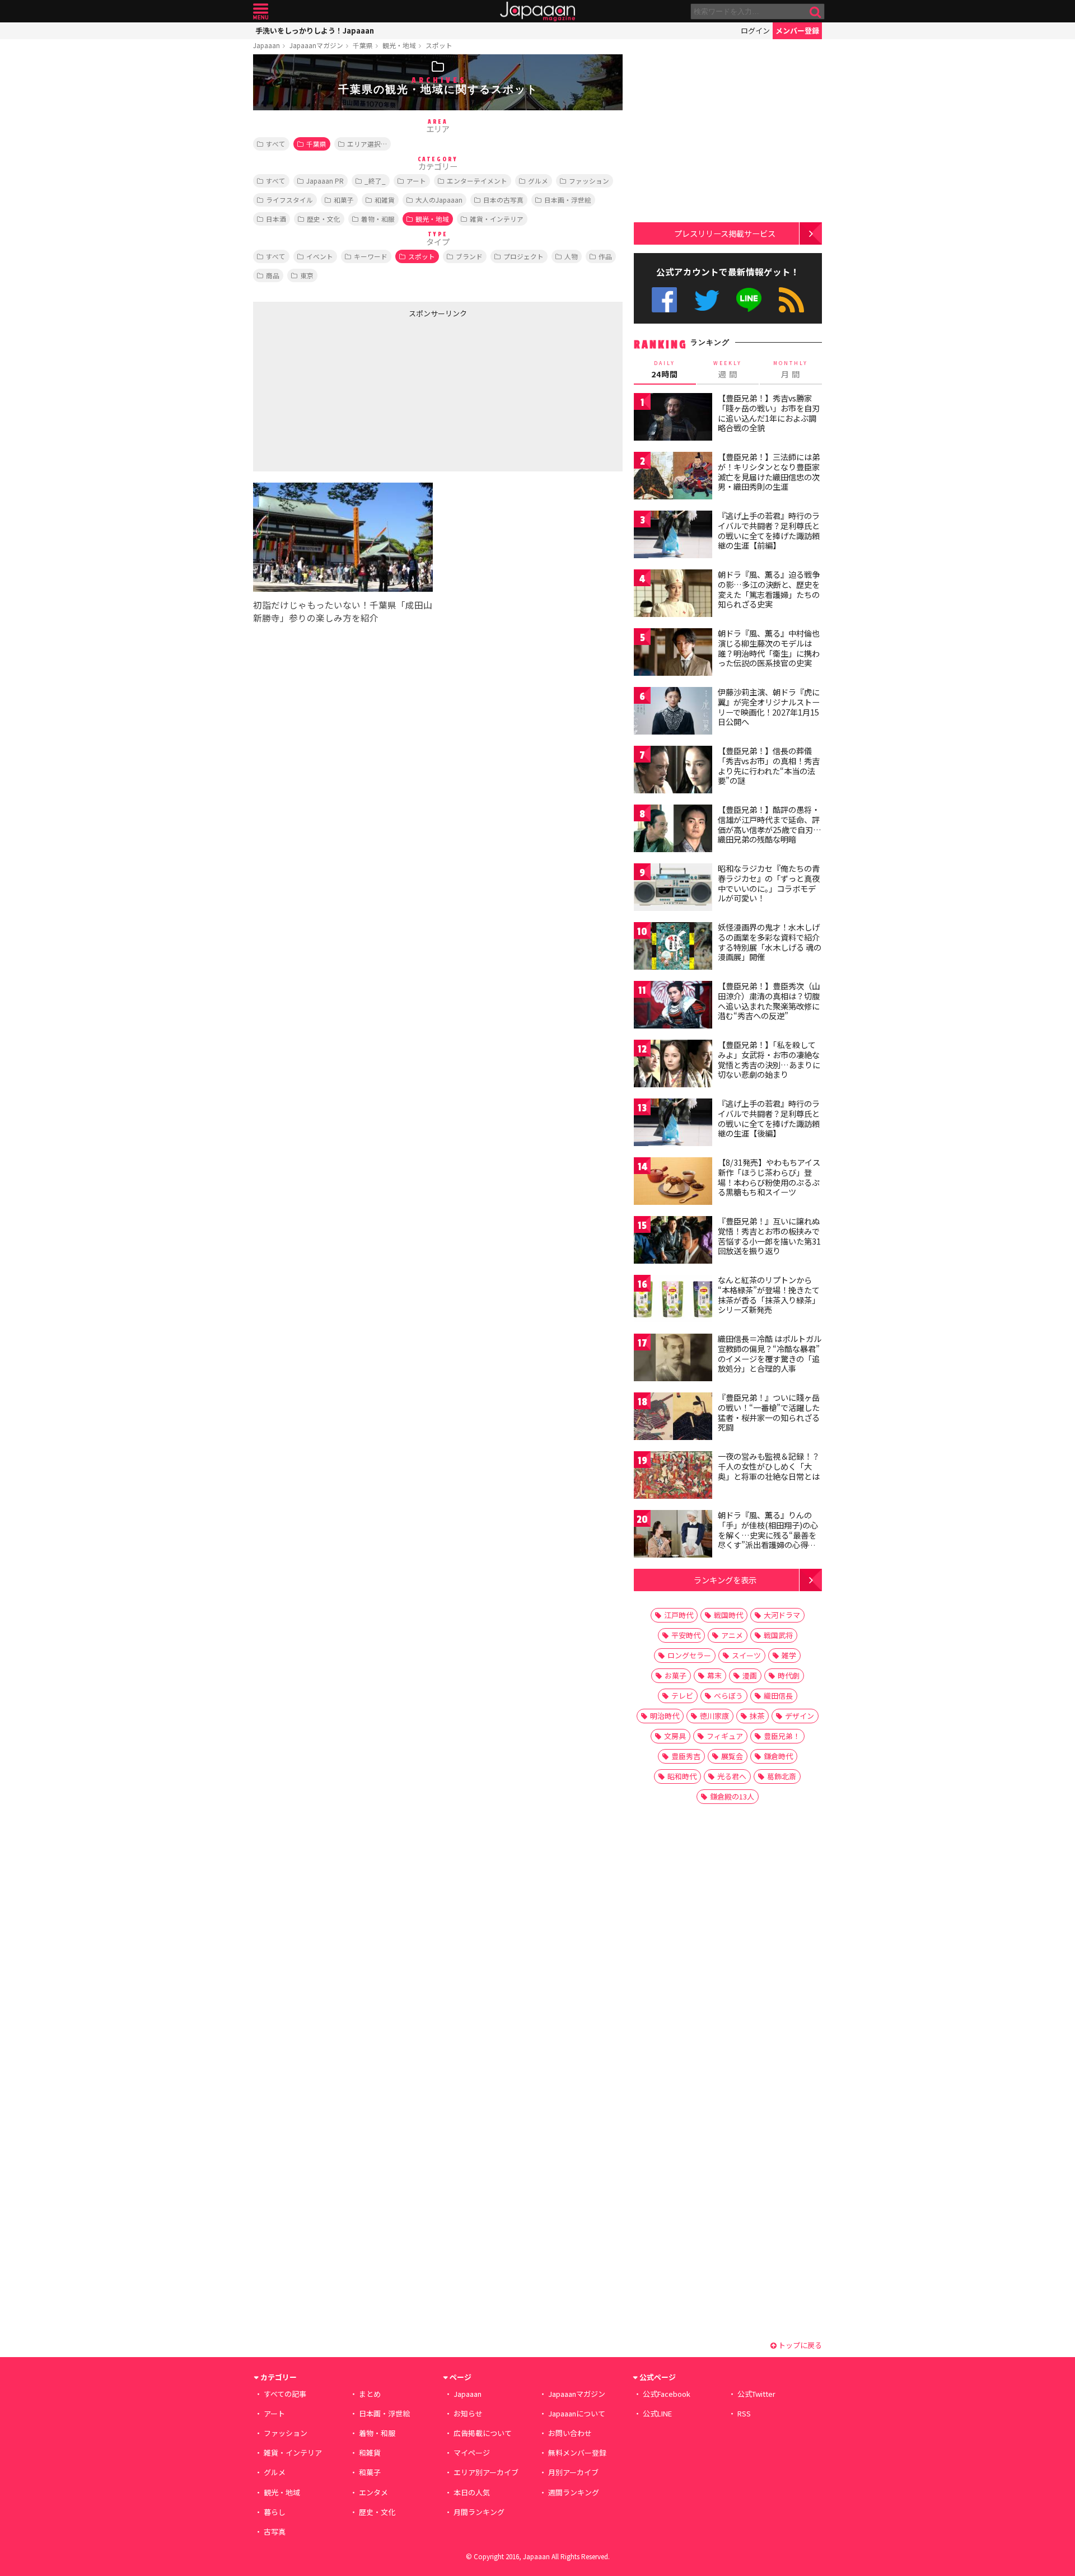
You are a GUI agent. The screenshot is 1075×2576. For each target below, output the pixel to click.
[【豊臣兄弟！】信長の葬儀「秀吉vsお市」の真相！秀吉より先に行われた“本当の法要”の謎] (673, 771)
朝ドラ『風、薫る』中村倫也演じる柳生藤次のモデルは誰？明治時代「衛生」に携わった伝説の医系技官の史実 (769, 648)
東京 (307, 275)
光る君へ (732, 1776)
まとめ (370, 2394)
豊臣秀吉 (686, 1756)
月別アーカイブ (573, 2472)
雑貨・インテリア (497, 219)
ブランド (469, 256)
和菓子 (344, 200)
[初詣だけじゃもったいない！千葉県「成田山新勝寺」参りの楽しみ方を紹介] (343, 539)
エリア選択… (367, 144)
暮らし (275, 2512)
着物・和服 (378, 219)
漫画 (750, 1675)
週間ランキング (574, 2492)
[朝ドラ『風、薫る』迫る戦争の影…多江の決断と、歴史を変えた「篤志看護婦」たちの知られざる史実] (673, 595)
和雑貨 (385, 200)
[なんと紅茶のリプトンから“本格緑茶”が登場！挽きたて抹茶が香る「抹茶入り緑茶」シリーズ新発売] (673, 1300)
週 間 (728, 370)
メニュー (261, 11)
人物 (571, 256)
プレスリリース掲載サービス (725, 233)
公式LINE (749, 300)
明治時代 (665, 1716)
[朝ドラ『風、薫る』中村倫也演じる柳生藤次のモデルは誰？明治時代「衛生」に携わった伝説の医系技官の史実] (673, 654)
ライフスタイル (289, 200)
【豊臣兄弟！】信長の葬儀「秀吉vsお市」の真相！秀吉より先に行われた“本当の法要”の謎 (769, 766)
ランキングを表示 (725, 1580)
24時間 (665, 370)
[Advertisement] (345, 392)
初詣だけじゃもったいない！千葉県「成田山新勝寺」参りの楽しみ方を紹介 (343, 611)
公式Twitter (707, 300)
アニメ (732, 1635)
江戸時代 (679, 1615)
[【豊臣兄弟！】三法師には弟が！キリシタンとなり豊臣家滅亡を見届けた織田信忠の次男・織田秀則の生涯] (673, 477)
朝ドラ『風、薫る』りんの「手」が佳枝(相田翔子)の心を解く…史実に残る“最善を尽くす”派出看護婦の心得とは (768, 1535)
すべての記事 (285, 2394)
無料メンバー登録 (577, 2453)
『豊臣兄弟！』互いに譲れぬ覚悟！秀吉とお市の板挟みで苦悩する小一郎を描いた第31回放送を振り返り (769, 1236)
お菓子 (676, 1675)
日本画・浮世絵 (568, 200)
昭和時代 (682, 1776)
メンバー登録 (797, 31)
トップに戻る (799, 2345)
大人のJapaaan (439, 200)
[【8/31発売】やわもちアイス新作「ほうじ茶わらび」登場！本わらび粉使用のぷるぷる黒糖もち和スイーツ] (673, 1183)
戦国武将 (778, 1635)
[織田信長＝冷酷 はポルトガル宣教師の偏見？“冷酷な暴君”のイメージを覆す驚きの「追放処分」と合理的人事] (673, 1359)
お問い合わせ (570, 2433)
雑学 (789, 1655)
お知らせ (468, 2413)
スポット (439, 45)
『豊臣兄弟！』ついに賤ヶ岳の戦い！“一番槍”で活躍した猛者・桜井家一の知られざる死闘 (769, 1412)
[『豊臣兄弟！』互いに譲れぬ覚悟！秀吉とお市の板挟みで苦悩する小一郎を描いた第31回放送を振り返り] (673, 1242)
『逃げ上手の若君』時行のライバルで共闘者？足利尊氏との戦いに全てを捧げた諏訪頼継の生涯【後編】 (769, 1118)
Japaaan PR (325, 181)
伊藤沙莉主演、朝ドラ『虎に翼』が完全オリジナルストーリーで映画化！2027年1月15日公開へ (769, 707)
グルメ (538, 181)
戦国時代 (728, 1615)
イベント (320, 256)
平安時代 (686, 1635)
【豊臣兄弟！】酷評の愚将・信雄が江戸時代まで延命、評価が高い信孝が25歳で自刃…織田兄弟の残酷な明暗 (770, 824)
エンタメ (373, 2492)
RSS (791, 300)
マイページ (472, 2453)
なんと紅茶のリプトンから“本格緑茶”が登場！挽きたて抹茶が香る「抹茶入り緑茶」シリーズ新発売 (769, 1295)
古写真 (275, 2531)
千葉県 (363, 45)
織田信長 (778, 1696)
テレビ (682, 1696)
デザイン (800, 1716)
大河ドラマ (782, 1615)
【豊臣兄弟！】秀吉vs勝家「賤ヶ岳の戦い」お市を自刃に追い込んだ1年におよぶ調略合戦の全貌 (769, 413)
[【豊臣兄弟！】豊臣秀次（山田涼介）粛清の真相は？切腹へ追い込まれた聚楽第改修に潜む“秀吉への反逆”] (673, 1006)
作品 (605, 256)
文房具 (675, 1736)
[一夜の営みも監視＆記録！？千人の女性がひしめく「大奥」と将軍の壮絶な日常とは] (673, 1477)
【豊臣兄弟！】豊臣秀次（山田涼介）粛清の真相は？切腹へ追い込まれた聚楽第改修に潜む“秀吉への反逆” (769, 1001)
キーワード (371, 256)
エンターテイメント (477, 181)
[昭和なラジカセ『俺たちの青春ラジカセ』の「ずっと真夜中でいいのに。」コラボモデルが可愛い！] (673, 889)
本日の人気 (472, 2492)
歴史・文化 (324, 219)
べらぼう (728, 1696)
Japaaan (537, 11)
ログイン (755, 31)
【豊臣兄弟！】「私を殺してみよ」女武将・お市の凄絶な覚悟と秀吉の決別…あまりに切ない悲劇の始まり (769, 1060)
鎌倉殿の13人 (732, 1796)
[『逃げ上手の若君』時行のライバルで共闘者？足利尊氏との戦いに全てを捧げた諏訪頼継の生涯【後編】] (673, 1124)
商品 (273, 275)
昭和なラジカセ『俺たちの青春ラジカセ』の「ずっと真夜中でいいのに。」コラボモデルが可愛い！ (769, 883)
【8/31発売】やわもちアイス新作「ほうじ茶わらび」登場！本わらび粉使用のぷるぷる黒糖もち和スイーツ (769, 1177)
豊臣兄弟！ (782, 1736)
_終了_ (375, 181)
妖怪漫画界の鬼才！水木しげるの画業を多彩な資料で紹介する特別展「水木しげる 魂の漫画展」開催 (770, 942)
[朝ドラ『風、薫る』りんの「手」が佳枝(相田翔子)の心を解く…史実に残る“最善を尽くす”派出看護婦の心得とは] (673, 1535)
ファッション (589, 181)
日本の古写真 (503, 200)
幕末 (714, 1675)
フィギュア (725, 1736)
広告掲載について (483, 2433)
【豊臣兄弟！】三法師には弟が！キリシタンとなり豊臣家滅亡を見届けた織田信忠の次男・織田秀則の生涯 (769, 472)
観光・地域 (399, 45)
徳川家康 (714, 1716)
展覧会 (732, 1756)
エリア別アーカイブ (486, 2472)
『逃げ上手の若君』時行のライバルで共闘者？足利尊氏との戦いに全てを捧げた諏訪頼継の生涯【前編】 (769, 530)
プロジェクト (524, 256)
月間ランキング (479, 2512)
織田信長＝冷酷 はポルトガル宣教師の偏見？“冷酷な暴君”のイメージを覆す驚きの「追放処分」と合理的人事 (770, 1354)
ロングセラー (689, 1655)
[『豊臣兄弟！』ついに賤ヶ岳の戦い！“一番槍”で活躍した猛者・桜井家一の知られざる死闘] (673, 1418)
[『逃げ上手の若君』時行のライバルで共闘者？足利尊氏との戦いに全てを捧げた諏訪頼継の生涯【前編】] (673, 536)
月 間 (791, 370)
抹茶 (757, 1716)
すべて (276, 144)
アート (416, 181)
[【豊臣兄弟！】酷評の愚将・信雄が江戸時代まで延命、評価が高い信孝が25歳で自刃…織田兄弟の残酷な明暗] (673, 830)
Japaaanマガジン (316, 45)
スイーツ (746, 1655)
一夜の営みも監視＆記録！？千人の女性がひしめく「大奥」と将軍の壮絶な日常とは (769, 1466)
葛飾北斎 (782, 1776)
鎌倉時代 (778, 1756)
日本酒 (276, 219)
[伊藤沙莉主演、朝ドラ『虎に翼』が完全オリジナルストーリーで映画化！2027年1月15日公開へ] (673, 712)
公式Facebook (664, 300)
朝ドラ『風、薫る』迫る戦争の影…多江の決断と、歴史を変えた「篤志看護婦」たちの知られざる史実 (769, 589)
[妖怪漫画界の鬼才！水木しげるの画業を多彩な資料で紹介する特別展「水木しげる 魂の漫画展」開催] (673, 948)
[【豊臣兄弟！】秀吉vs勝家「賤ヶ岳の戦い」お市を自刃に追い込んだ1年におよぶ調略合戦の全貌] (673, 419)
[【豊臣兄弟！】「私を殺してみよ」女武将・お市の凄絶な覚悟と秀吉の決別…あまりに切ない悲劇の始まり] (673, 1065)
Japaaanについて (577, 2413)
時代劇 (789, 1675)
